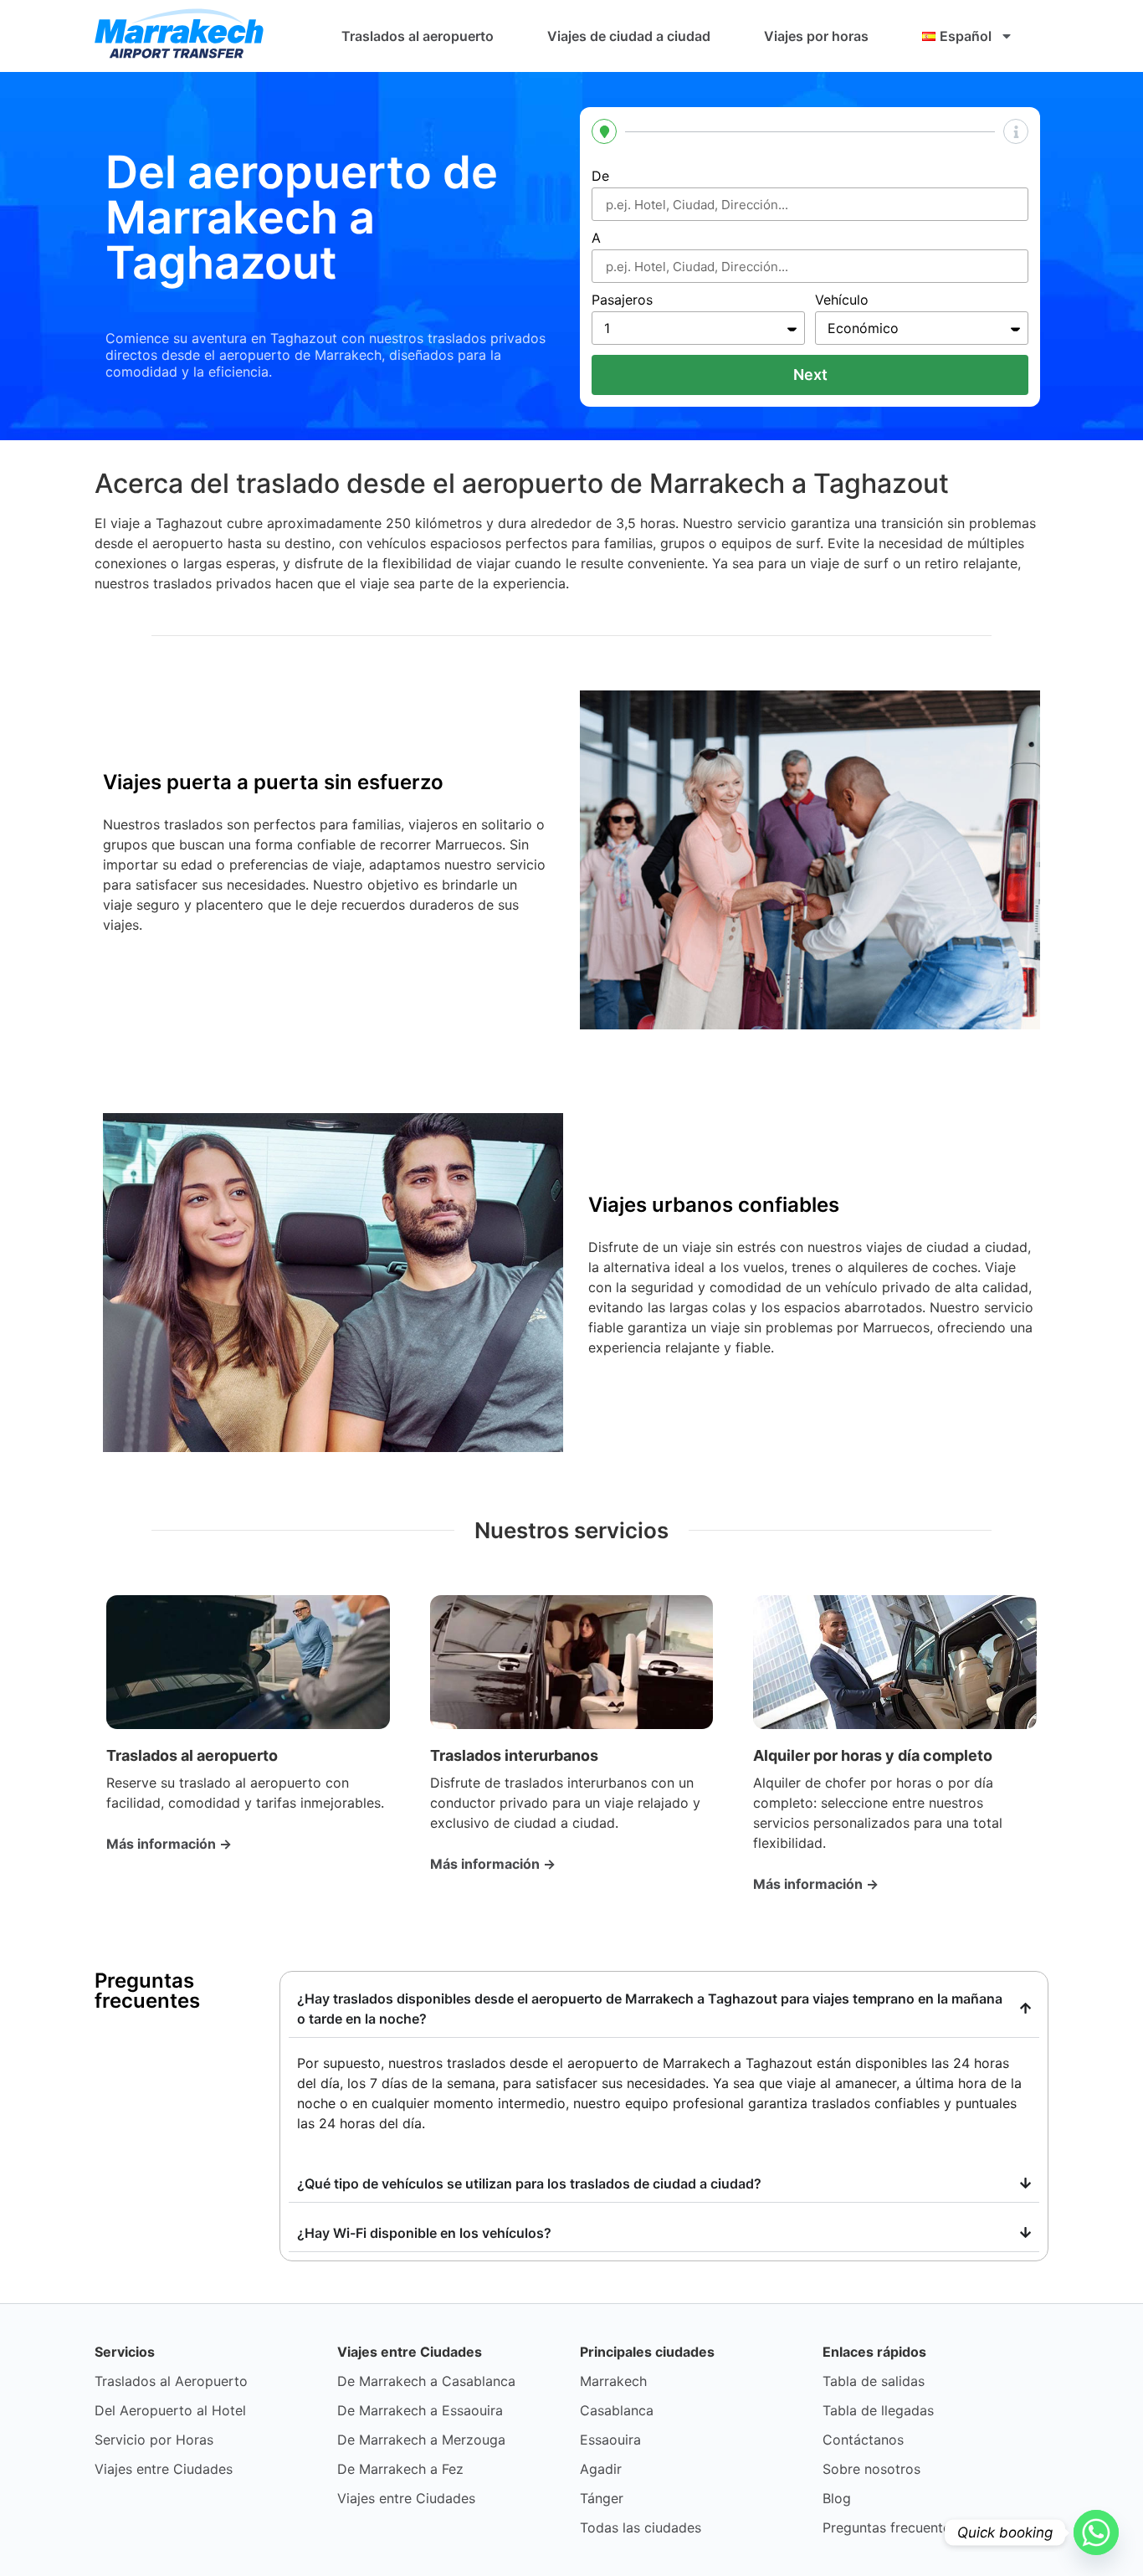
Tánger (602, 2498)
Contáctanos (863, 2440)
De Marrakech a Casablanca (426, 2381)
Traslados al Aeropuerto (171, 2381)
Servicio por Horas (154, 2440)
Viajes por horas (816, 36)
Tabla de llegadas (878, 2410)
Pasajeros (622, 300)
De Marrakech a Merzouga (421, 2440)
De (600, 177)
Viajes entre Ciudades (164, 2469)
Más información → (169, 1844)
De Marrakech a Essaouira (420, 2410)
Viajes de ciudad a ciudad (629, 36)
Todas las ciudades (641, 2527)
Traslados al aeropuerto (418, 36)
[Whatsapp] (1096, 2532)
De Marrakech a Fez (400, 2469)
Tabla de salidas (874, 2381)
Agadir (601, 2469)
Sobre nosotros (871, 2469)
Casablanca (617, 2410)
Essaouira (610, 2440)
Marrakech (613, 2381)
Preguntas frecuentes (890, 2527)
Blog (837, 2498)
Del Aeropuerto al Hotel (170, 2410)
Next (810, 375)
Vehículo (842, 300)
